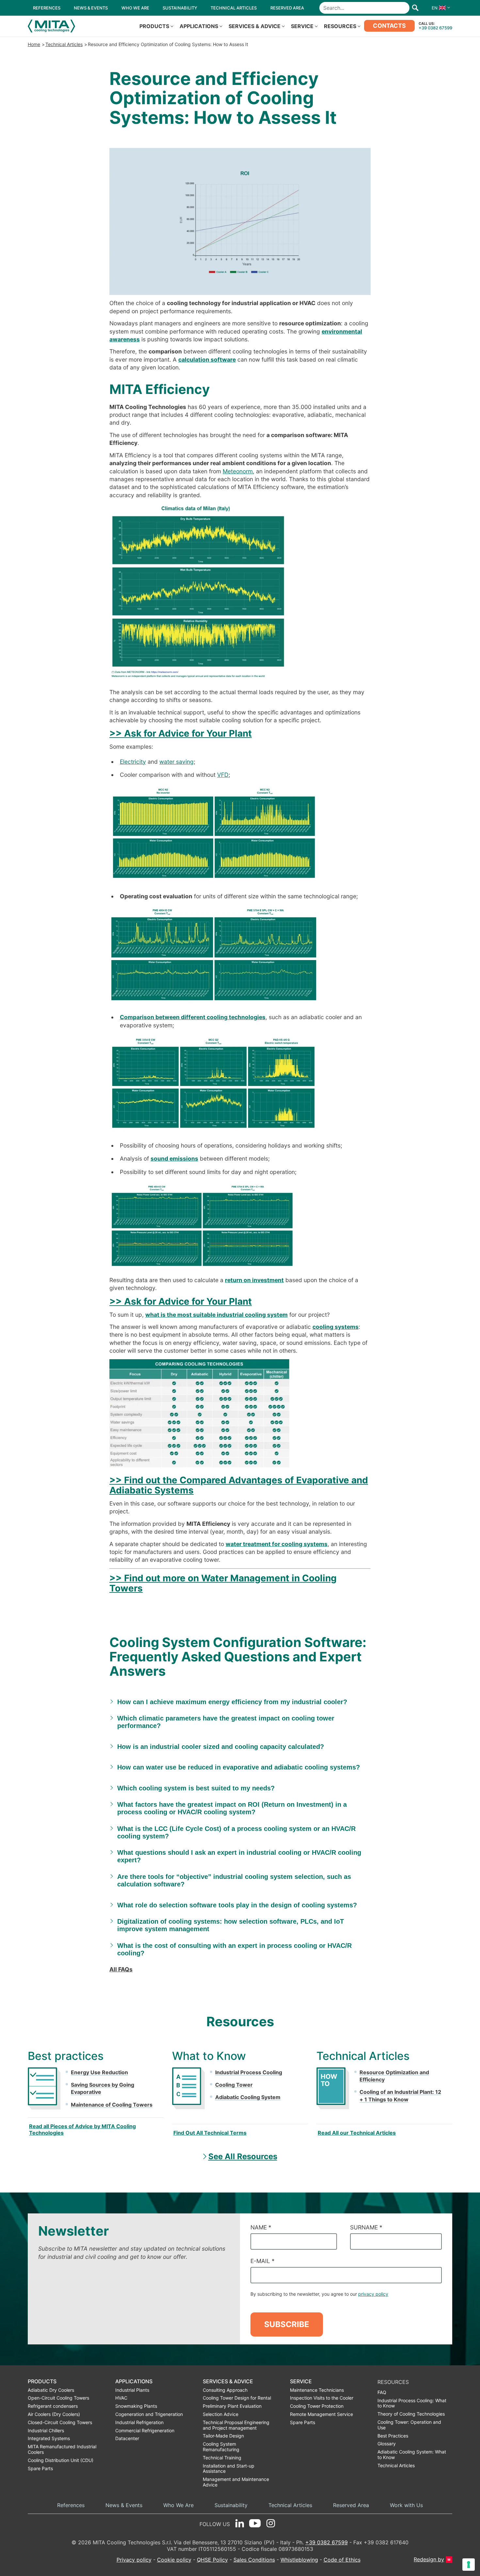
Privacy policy (134, 2560)
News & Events (124, 2505)
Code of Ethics (342, 2560)
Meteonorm (238, 471)
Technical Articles (64, 44)
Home (34, 44)
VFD (223, 775)
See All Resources (243, 2156)
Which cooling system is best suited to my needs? (196, 1788)
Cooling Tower (234, 2085)
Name (261, 2227)
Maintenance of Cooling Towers (112, 2105)
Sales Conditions (254, 2560)
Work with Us (406, 2505)
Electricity (133, 762)
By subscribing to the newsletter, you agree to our (319, 2294)
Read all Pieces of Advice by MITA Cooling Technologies (82, 2129)
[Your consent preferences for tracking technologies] (469, 2565)
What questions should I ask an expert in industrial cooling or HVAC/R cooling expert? (239, 1856)
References (71, 2505)
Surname (366, 2227)
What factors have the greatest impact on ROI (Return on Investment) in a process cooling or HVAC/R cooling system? (232, 1808)
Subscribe (287, 2324)
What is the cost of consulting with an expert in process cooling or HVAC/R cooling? (234, 1949)
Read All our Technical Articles (357, 2133)
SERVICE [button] (302, 26)
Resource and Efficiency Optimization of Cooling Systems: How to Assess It (168, 44)
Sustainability (231, 2505)
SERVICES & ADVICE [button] (255, 26)
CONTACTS (389, 26)
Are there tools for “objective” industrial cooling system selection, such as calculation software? (234, 1880)
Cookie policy (174, 2560)
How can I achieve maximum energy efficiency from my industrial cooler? (232, 1702)
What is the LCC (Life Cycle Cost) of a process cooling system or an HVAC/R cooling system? (236, 1832)
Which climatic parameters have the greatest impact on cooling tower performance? (226, 1722)
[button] (439, 8)
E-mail (263, 2261)
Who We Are (178, 2505)
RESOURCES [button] (340, 26)
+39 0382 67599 (435, 28)
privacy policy (373, 2294)
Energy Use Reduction (99, 2072)
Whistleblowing (299, 2560)
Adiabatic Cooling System (248, 2097)
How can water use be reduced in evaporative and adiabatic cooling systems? (239, 1767)
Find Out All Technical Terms (210, 2133)
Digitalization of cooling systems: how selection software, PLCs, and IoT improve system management (231, 1925)
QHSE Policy (212, 2560)
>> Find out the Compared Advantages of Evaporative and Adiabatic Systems (239, 1485)
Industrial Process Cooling (249, 2072)
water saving (176, 762)
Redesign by (429, 2560)
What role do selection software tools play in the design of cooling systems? (237, 1905)
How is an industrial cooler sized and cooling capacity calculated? (221, 1747)
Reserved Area (351, 2505)
